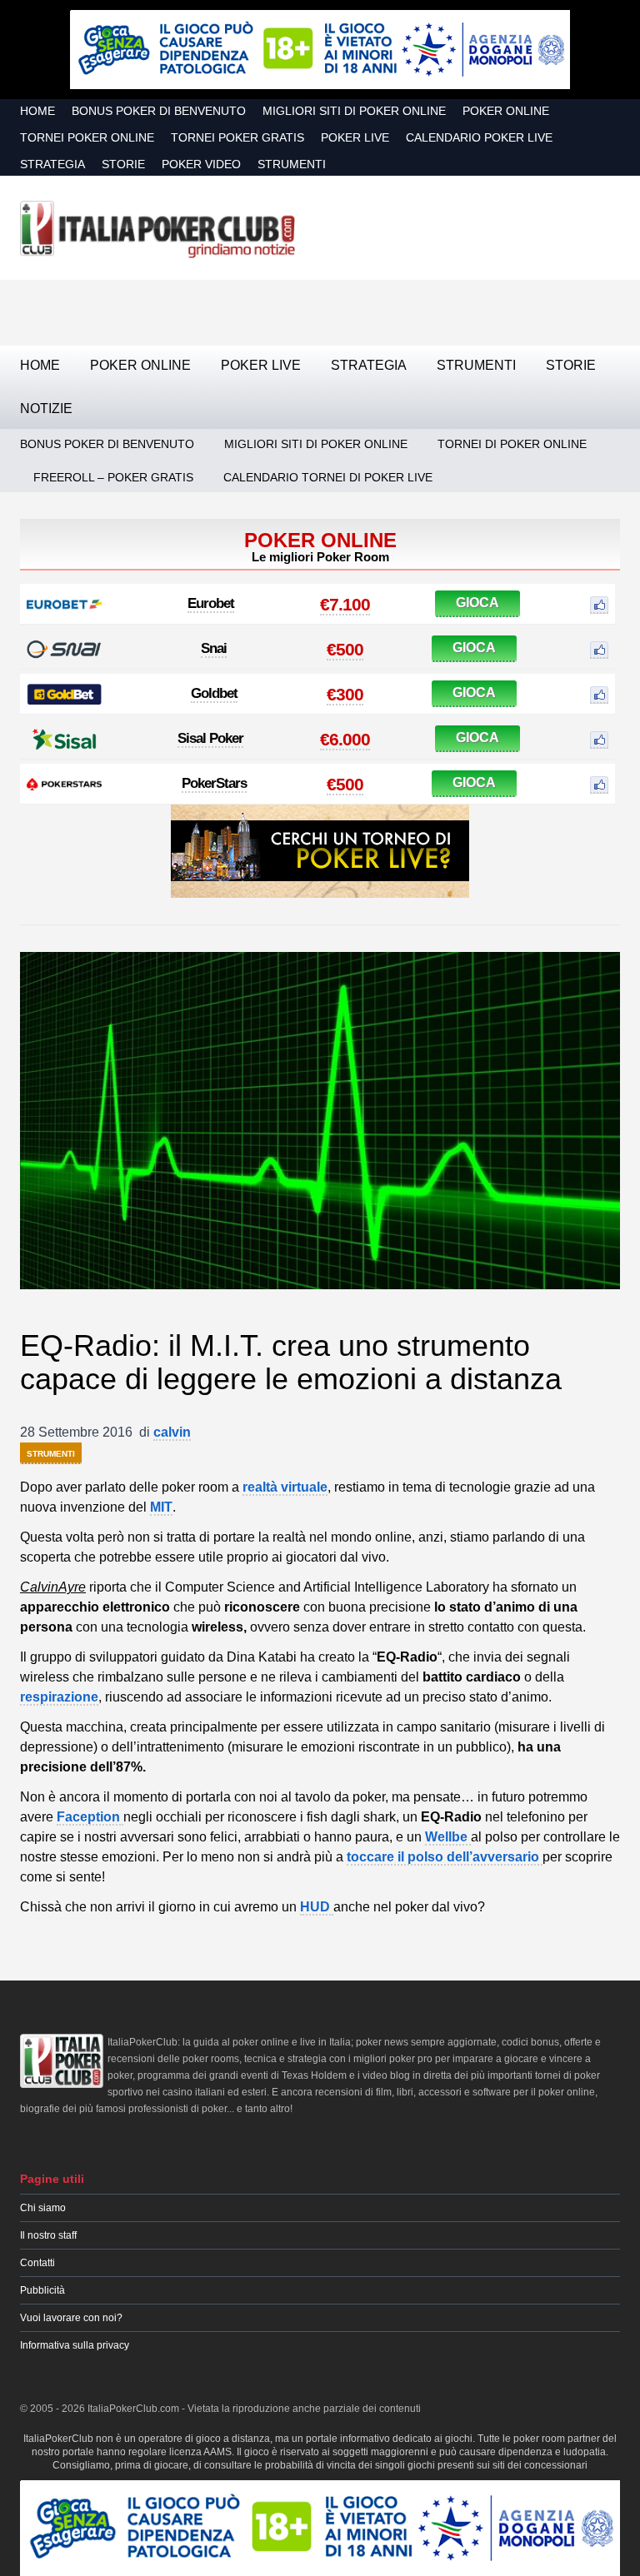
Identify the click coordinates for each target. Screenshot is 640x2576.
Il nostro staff (48, 2235)
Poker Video (201, 164)
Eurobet (211, 603)
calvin (172, 1432)
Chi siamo (43, 2208)
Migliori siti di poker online (354, 111)
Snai (214, 648)
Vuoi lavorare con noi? (71, 2318)
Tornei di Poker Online (512, 444)
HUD (317, 1907)
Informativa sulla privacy (75, 2345)
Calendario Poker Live (479, 137)
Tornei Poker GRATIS (237, 137)
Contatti (37, 2263)
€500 (345, 649)
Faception (90, 1817)
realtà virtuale (285, 1487)
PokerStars (214, 783)
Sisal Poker (210, 738)
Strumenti (292, 164)
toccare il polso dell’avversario (445, 1857)
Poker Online (506, 111)
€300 (345, 694)
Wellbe (448, 1837)
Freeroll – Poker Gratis (113, 477)
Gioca (477, 603)
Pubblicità (42, 2290)
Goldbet (214, 693)
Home (37, 111)
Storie (123, 164)
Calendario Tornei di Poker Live (328, 477)
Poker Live (355, 137)
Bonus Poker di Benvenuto (159, 111)
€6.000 (345, 739)
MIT (161, 1507)
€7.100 (345, 604)
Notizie (46, 409)
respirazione (59, 1697)
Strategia (52, 164)
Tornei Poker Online (87, 137)
